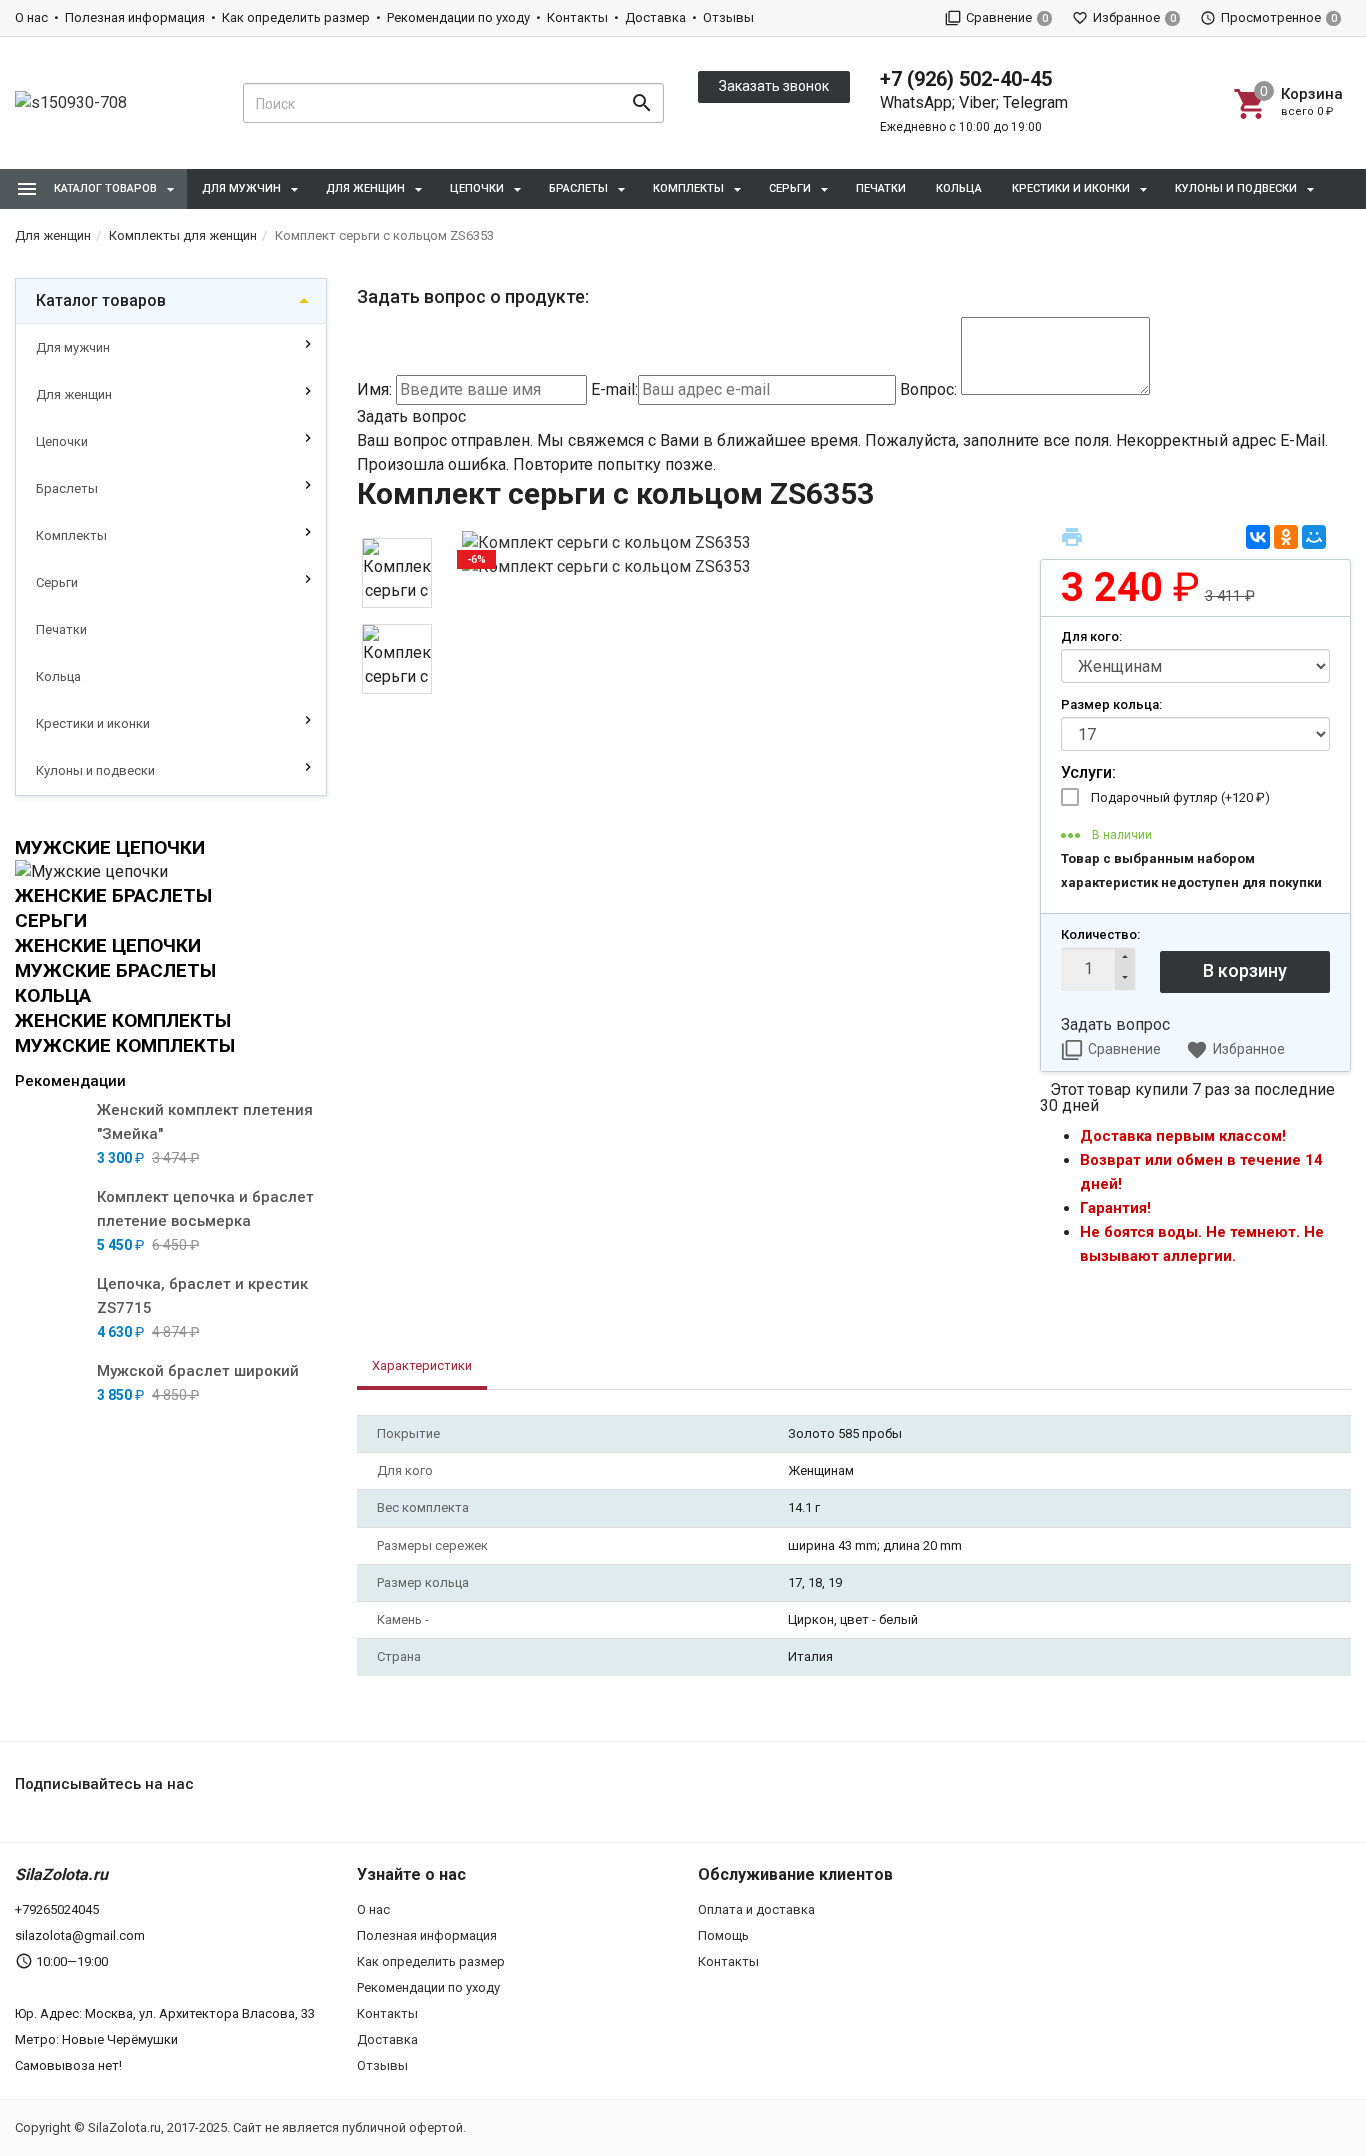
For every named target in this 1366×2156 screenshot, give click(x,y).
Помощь (723, 1935)
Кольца (959, 188)
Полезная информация (135, 17)
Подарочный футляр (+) (1180, 797)
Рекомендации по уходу (458, 17)
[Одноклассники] (1286, 537)
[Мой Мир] (1314, 537)
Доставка (655, 17)
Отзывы (728, 17)
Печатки (881, 188)
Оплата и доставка (756, 1909)
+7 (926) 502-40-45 (966, 79)
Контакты (577, 17)
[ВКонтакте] (1258, 537)
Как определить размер (296, 17)
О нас (31, 17)
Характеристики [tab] (422, 1365)
